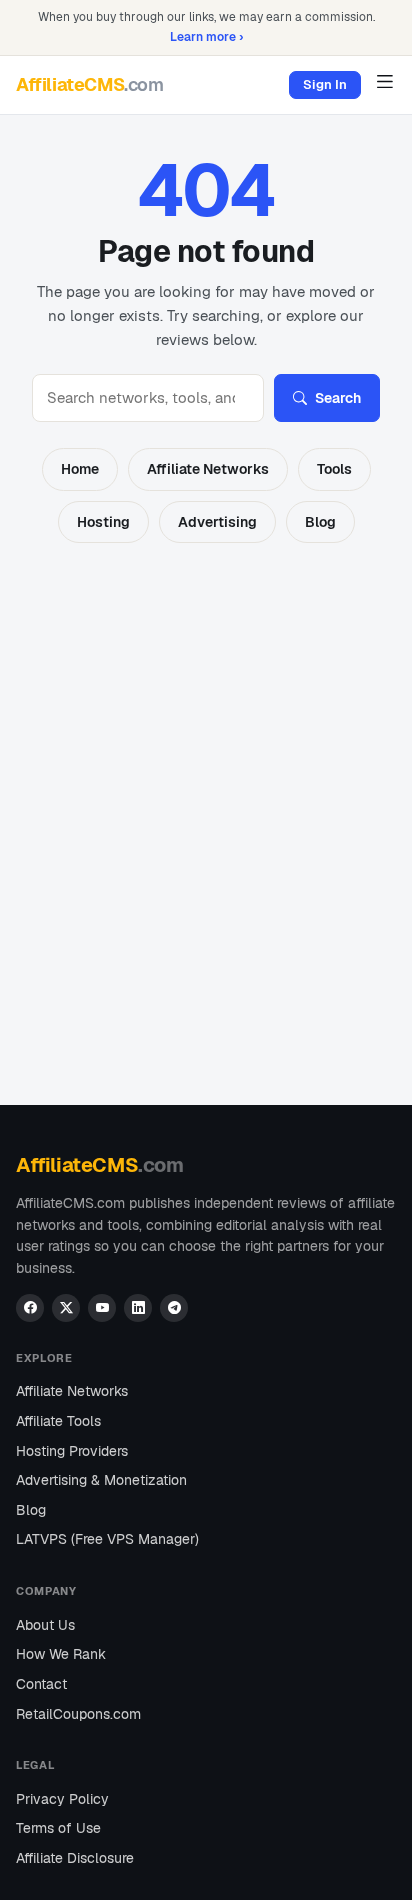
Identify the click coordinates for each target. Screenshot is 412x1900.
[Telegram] (174, 1308)
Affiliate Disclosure (75, 1858)
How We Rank (61, 1654)
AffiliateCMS (90, 84)
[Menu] (384, 81)
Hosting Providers (72, 1451)
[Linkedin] (138, 1308)
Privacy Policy (62, 1799)
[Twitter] (66, 1308)
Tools (334, 469)
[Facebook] (30, 1308)
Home (80, 469)
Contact (41, 1684)
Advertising (217, 522)
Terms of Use (58, 1828)
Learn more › (206, 36)
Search (338, 398)
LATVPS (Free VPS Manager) (107, 1539)
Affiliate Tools (58, 1421)
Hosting (103, 522)
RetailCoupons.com (78, 1714)
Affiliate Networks (208, 469)
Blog (320, 522)
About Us (45, 1625)
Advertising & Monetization (101, 1480)
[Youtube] (102, 1308)
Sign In (325, 84)
